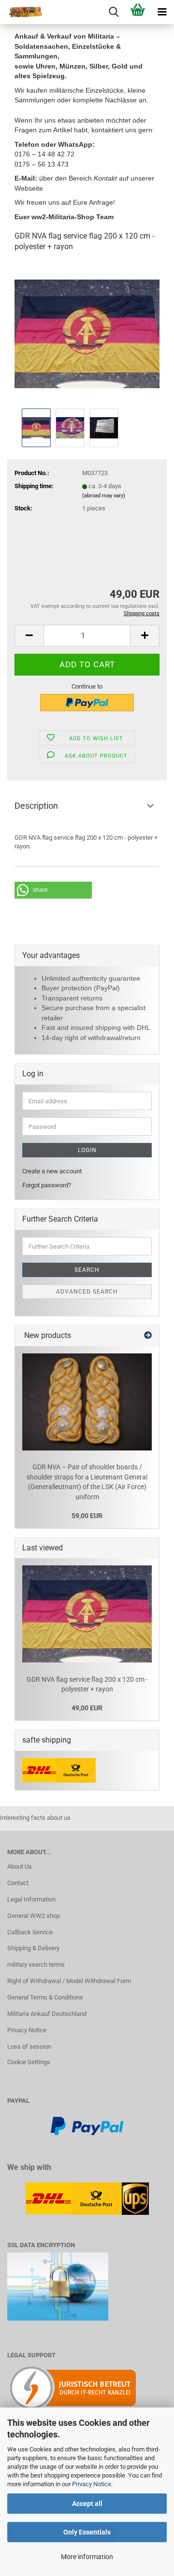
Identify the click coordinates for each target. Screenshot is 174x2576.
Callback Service (30, 1932)
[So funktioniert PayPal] (87, 2126)
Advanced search (87, 1292)
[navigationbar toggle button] (162, 12)
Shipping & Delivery (33, 1948)
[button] (29, 636)
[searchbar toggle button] (114, 12)
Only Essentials (87, 2532)
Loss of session (29, 2047)
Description (36, 806)
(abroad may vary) (104, 496)
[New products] (148, 1336)
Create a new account (52, 1171)
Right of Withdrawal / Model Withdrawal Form (69, 1981)
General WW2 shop (34, 1916)
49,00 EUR (87, 1708)
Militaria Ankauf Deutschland (47, 2014)
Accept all (87, 2504)
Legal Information (31, 1899)
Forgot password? (47, 1185)
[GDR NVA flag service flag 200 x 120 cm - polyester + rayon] (87, 333)
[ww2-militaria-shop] (22, 12)
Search (87, 1270)
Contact (18, 1883)
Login (87, 1150)
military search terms (36, 1964)
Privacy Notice (92, 2484)
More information (87, 2557)
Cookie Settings (29, 2062)
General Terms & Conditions (45, 1997)
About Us (20, 1866)
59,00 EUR (87, 1516)
